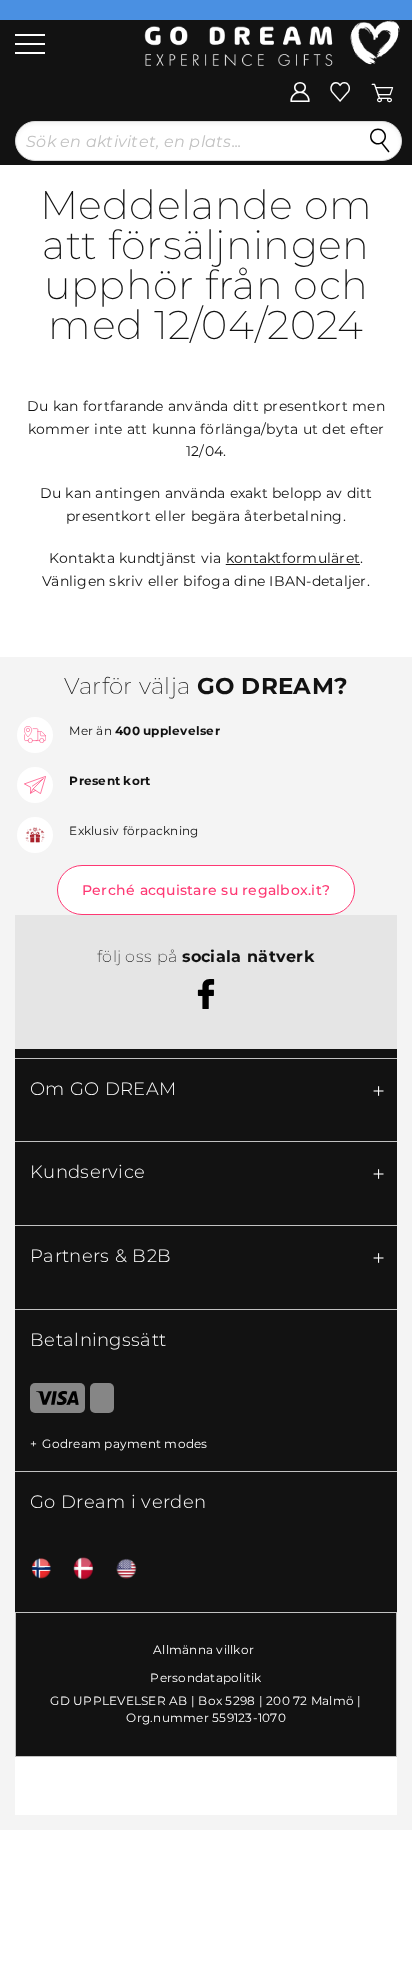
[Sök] (380, 141)
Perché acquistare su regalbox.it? (206, 890)
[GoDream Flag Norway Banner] (34, 1569)
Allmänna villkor (203, 1649)
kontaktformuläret (293, 558)
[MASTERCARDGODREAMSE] (102, 1402)
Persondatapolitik (205, 1677)
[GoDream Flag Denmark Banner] (76, 1569)
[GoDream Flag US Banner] (119, 1569)
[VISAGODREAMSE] (50, 1402)
